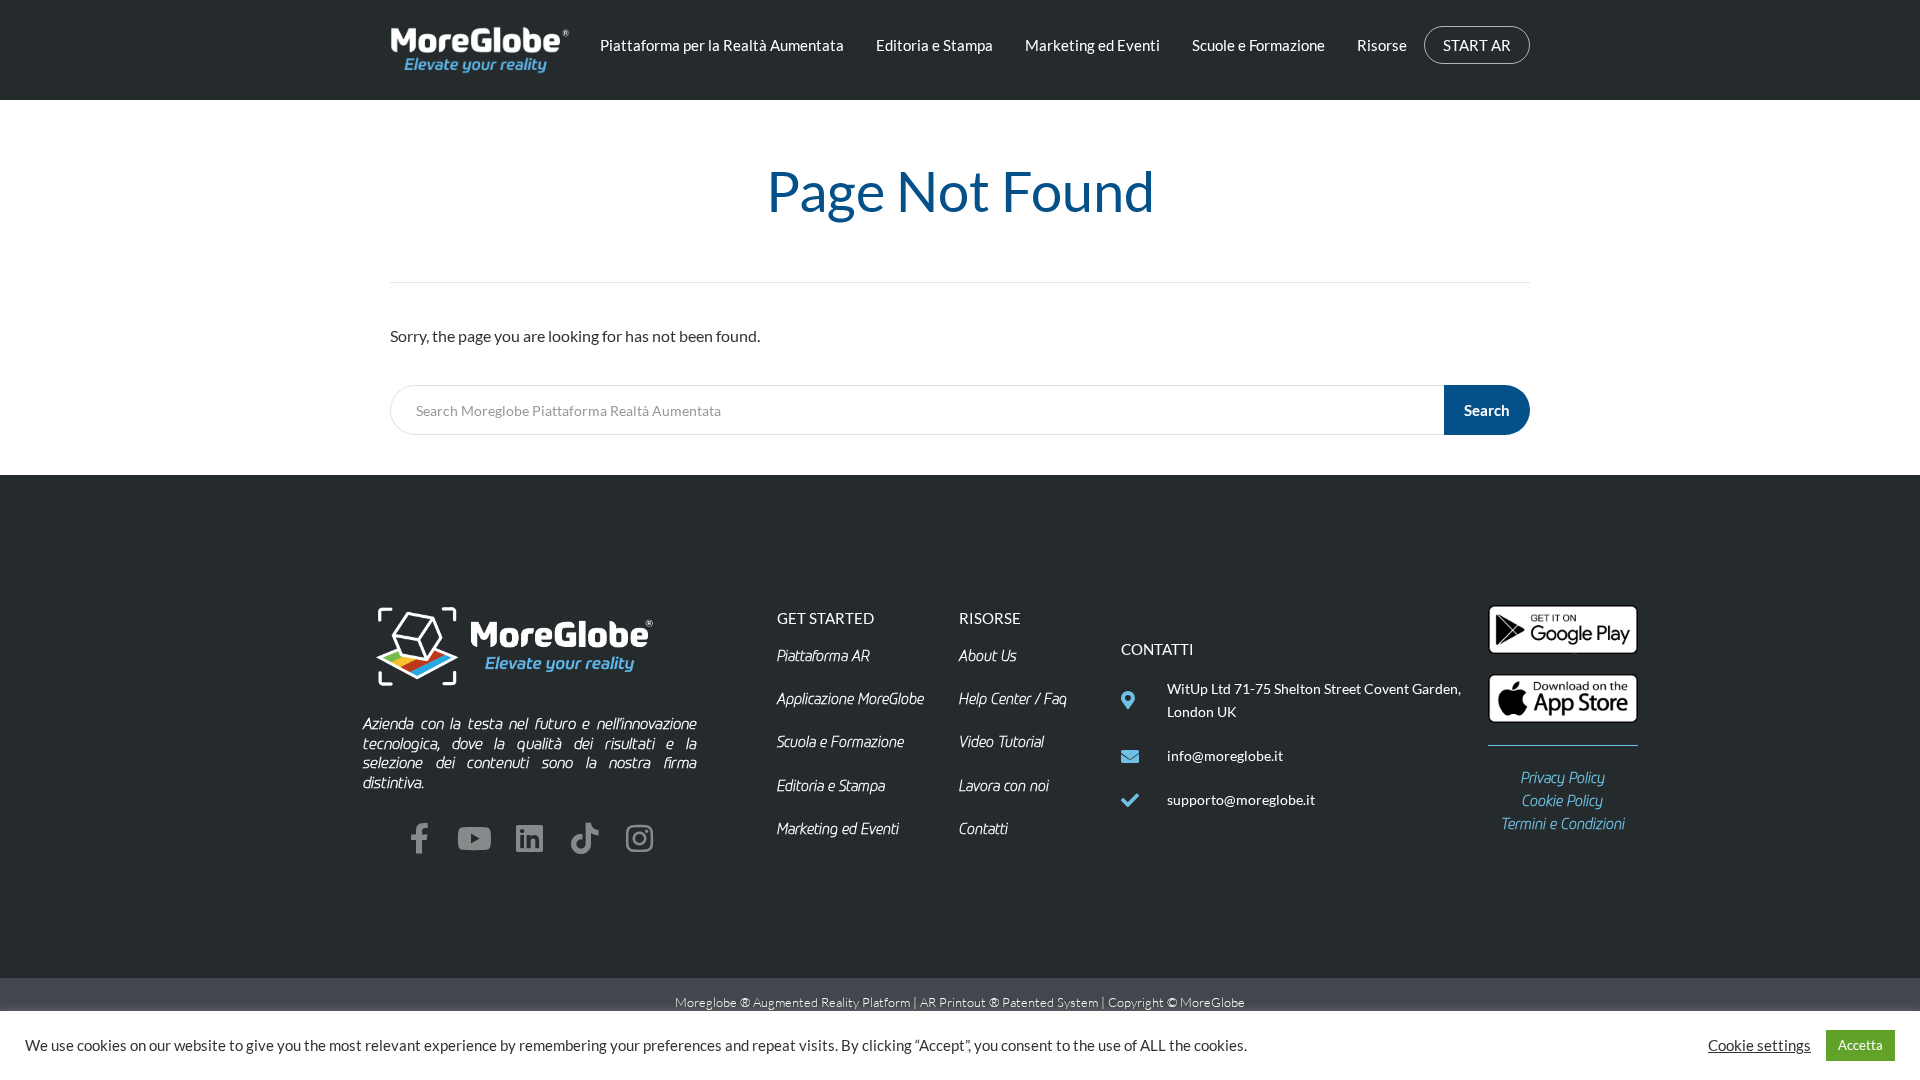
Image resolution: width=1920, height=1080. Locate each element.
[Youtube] (474, 838)
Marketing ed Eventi (1092, 45)
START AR (1477, 45)
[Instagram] (639, 838)
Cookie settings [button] (1759, 1045)
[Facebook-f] (419, 838)
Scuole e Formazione (1258, 45)
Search (1487, 410)
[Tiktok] (584, 838)
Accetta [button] (1860, 1045)
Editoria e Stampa (934, 45)
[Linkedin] (529, 838)
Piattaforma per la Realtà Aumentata (722, 45)
